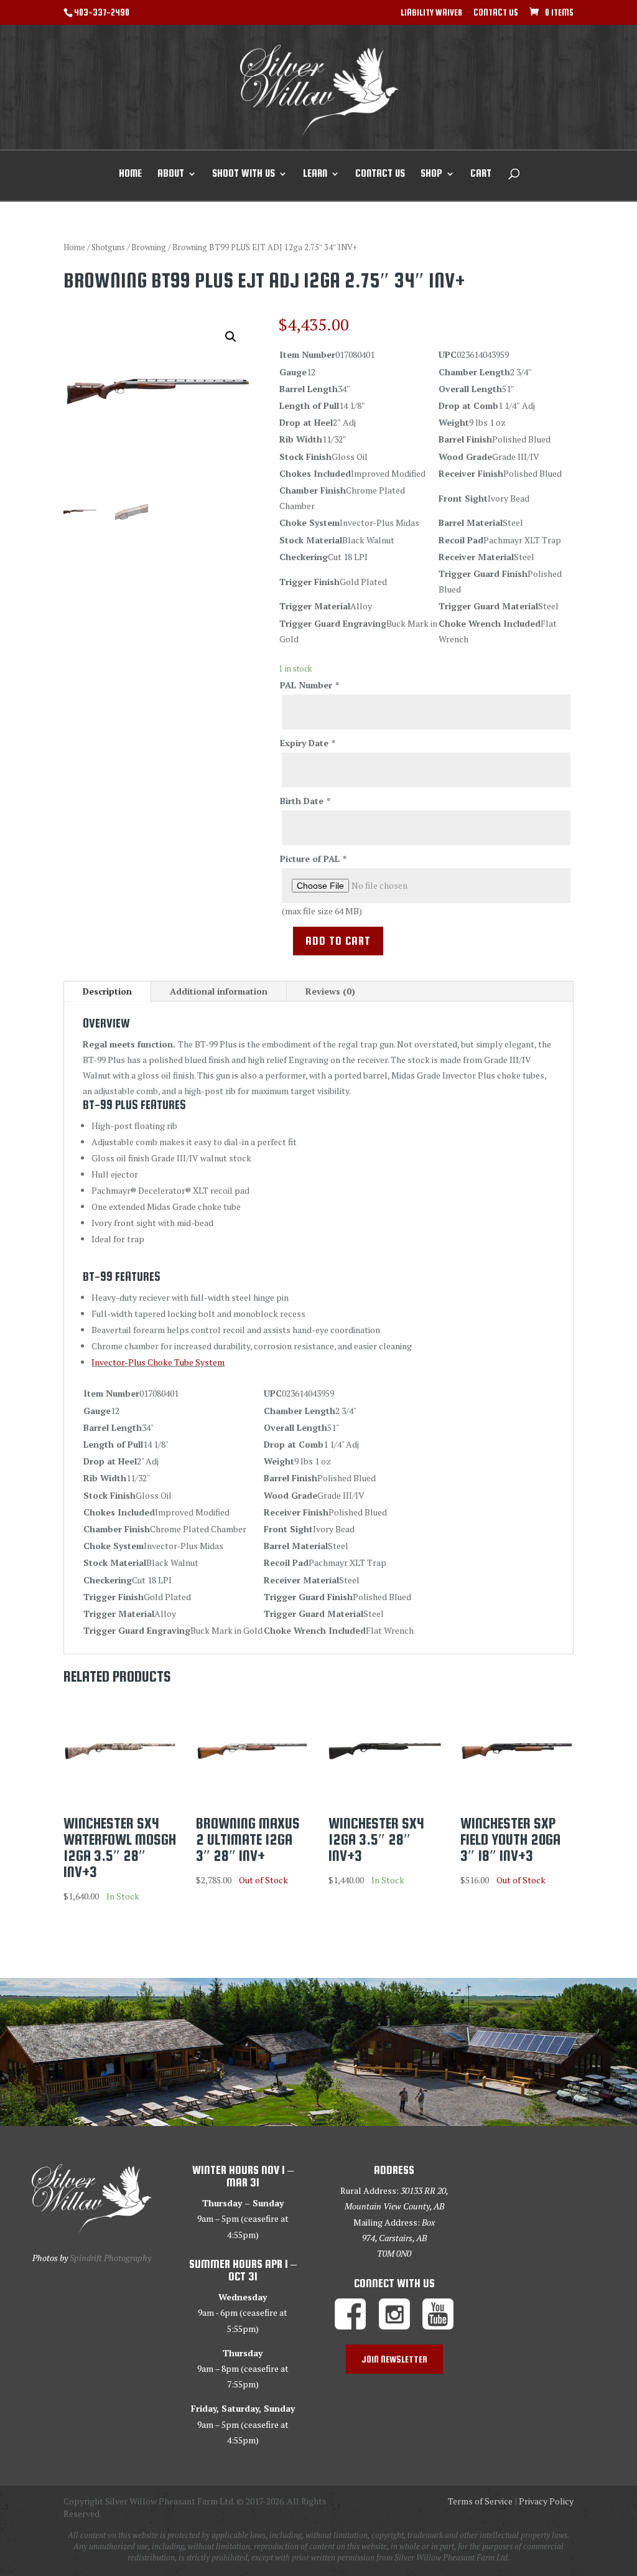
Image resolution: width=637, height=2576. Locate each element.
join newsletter (394, 2359)
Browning (149, 247)
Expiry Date (307, 743)
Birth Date (305, 801)
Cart (481, 174)
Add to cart (338, 941)
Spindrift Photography (110, 2258)
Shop (431, 174)
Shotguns (108, 247)
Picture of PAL (313, 859)
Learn (315, 174)
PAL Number (309, 685)
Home (130, 174)
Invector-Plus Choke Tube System (158, 1362)
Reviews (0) (330, 991)
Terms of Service (480, 2501)
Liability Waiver (431, 13)
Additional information (219, 991)
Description (107, 991)
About (171, 174)
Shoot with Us (244, 174)
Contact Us (496, 13)
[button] (231, 337)
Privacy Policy (546, 2501)
